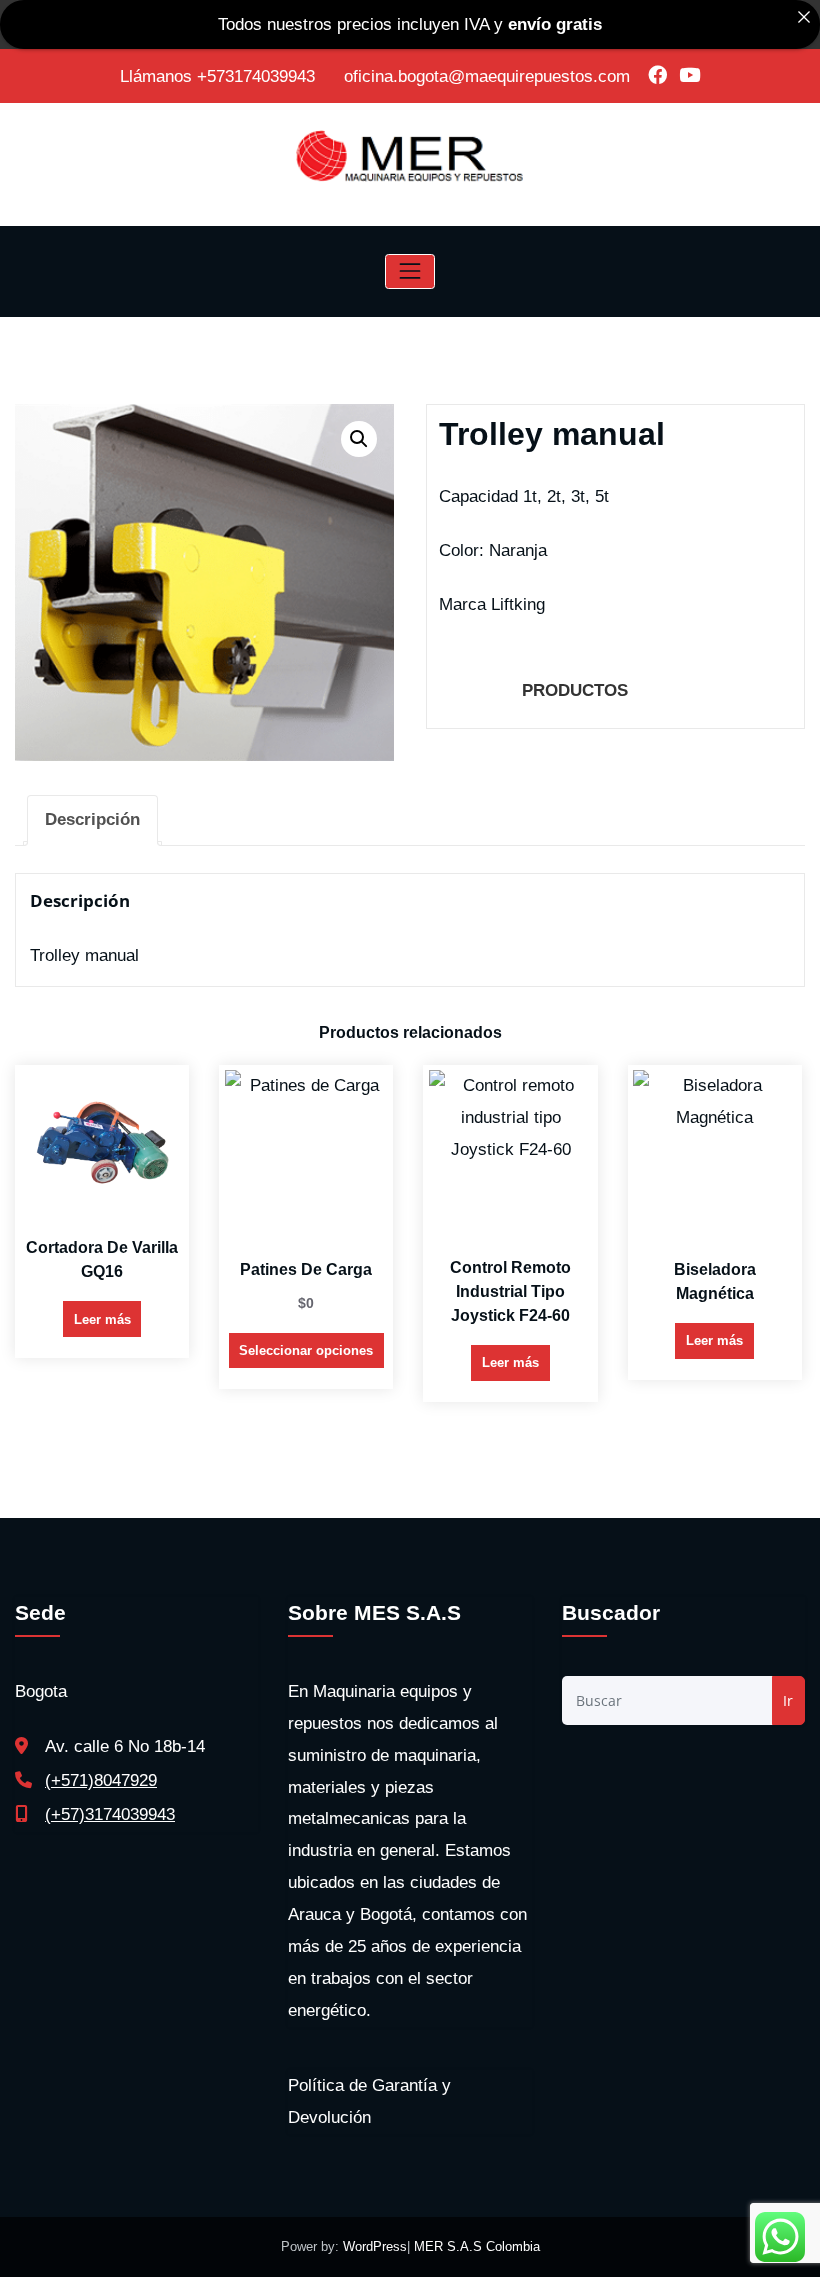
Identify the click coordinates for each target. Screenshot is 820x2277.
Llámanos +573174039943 (220, 76)
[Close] (803, 16)
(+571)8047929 (101, 1780)
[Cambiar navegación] (409, 271)
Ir (788, 1700)
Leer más (102, 1319)
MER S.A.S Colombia (475, 2246)
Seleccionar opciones (306, 1350)
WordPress (375, 2246)
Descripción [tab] (92, 819)
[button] (359, 439)
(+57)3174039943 (110, 1814)
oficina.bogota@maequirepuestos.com (487, 76)
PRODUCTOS (575, 690)
